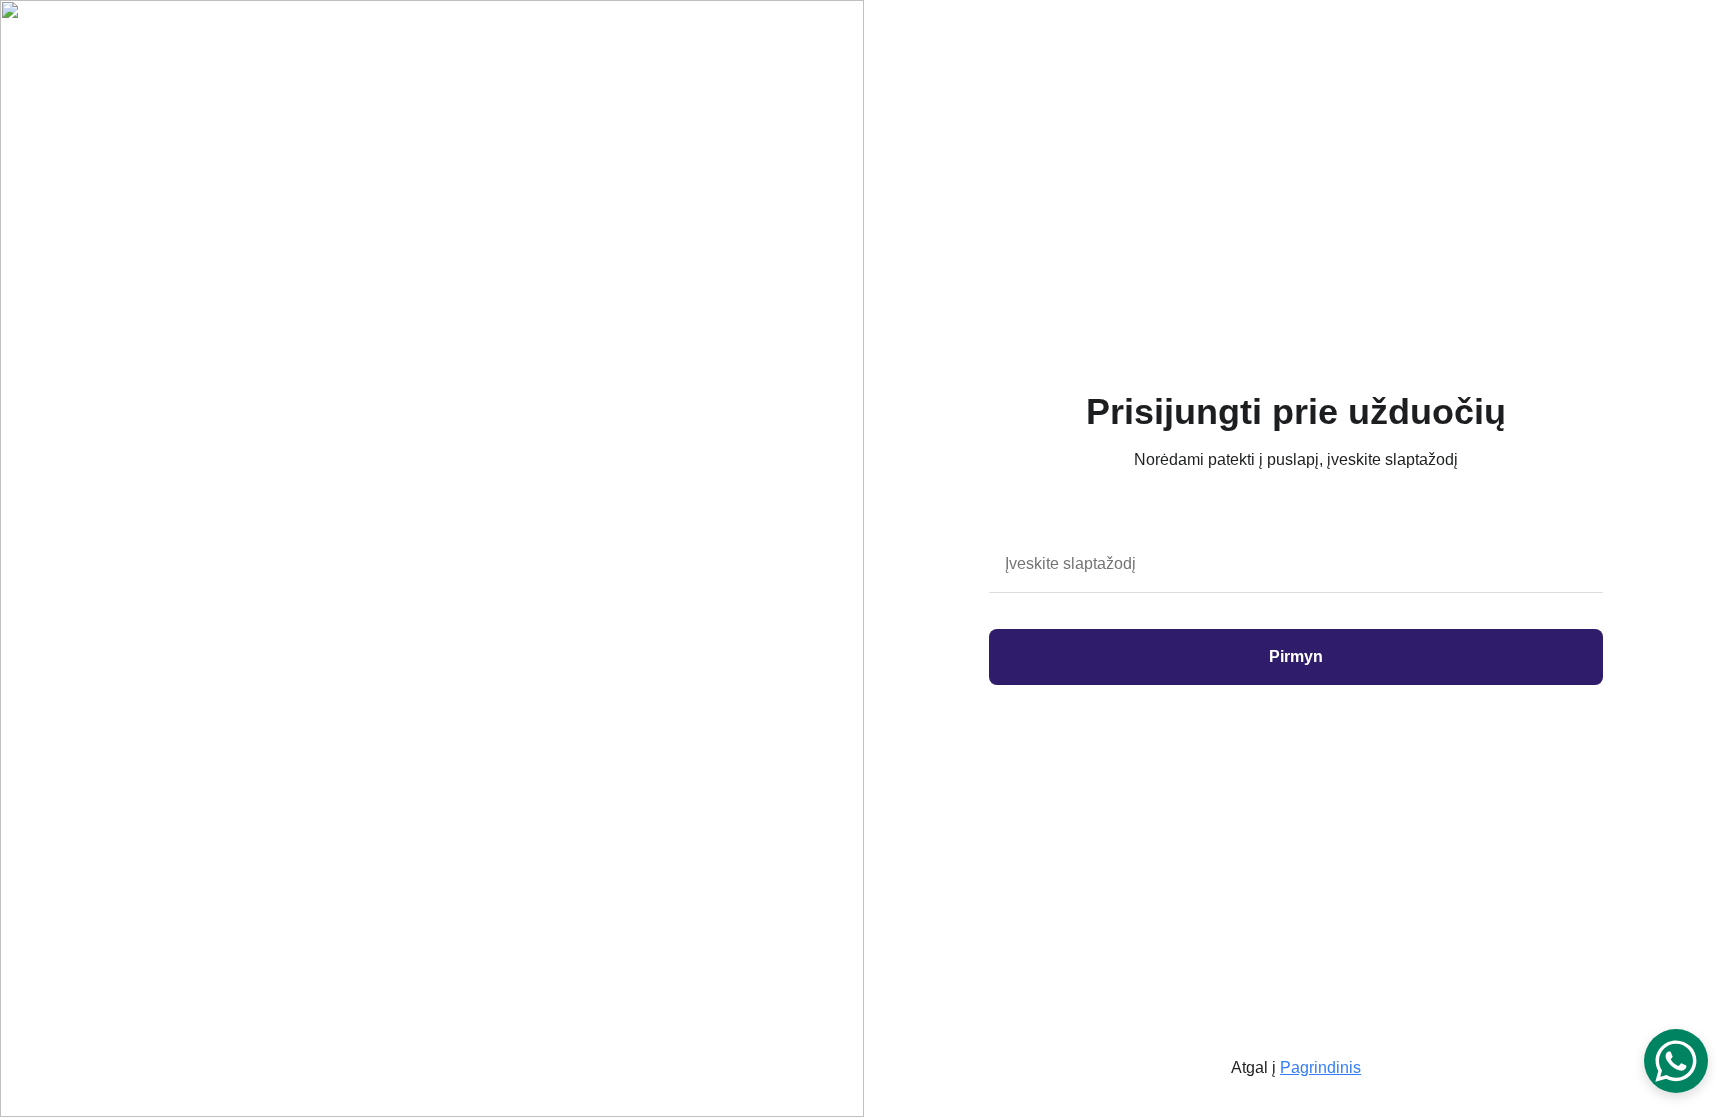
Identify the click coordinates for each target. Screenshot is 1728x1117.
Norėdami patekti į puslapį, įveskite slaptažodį (1296, 459)
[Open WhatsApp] (1676, 1061)
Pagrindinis (1320, 1067)
